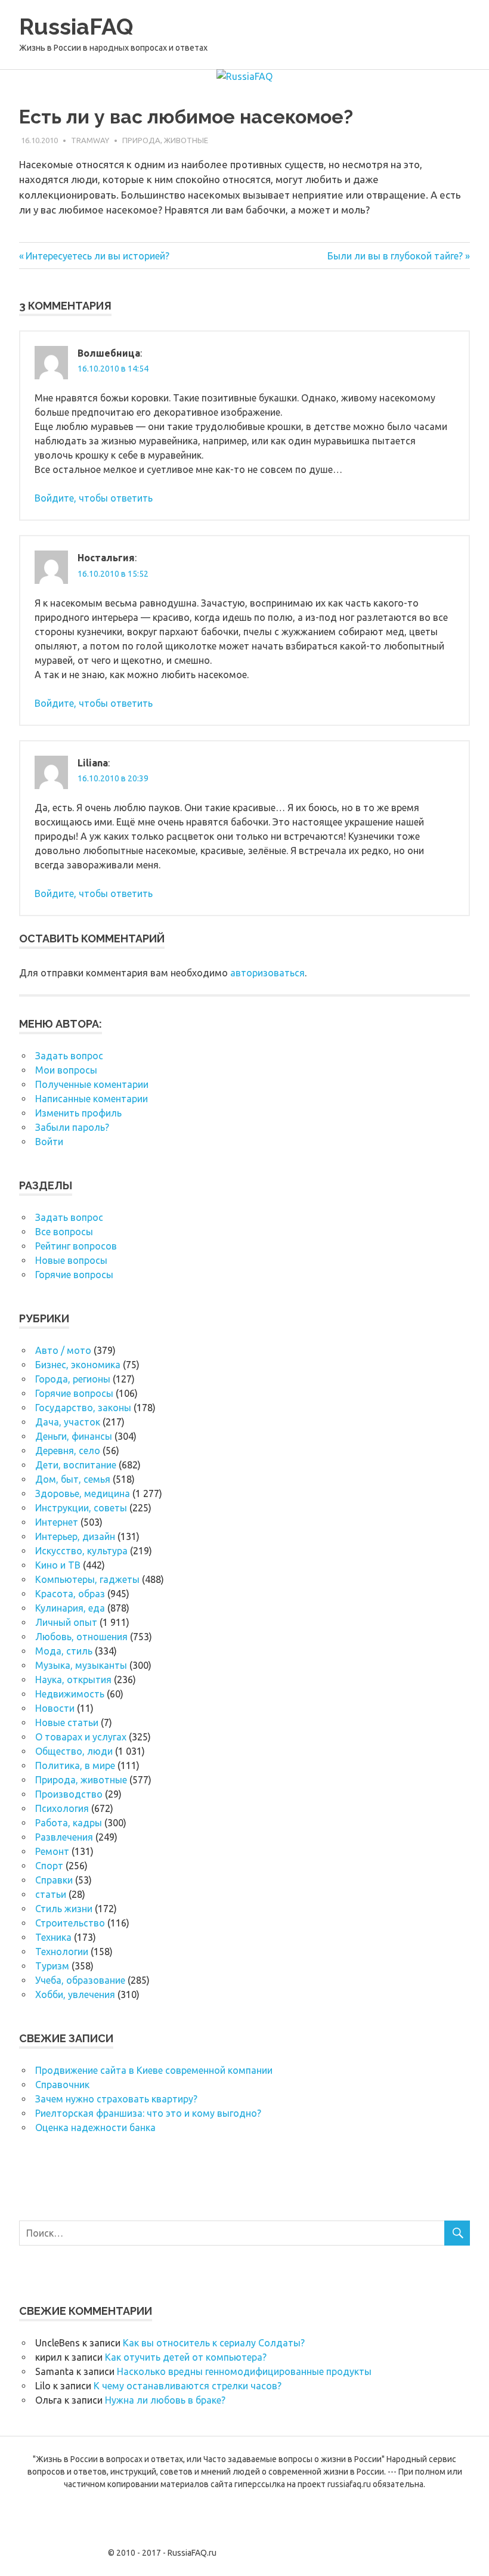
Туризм (52, 1966)
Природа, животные (165, 140)
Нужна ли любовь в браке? (165, 2400)
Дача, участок (68, 1422)
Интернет (57, 1522)
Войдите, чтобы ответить (94, 498)
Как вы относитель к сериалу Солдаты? (214, 2343)
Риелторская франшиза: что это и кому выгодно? (148, 2113)
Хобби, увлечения (75, 1994)
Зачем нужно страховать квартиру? (116, 2099)
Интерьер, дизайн (75, 1536)
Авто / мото (63, 1350)
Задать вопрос (69, 1056)
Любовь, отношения (81, 1637)
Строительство (70, 1923)
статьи (51, 1894)
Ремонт (52, 1851)
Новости (55, 1708)
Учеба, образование (80, 1980)
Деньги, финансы (74, 1436)
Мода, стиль (64, 1651)
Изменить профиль (78, 1113)
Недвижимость (70, 1694)
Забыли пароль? (72, 1127)
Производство (69, 1794)
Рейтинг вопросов (76, 1246)
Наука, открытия (73, 1680)
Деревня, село (68, 1451)
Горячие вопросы (74, 1275)
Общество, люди (74, 1751)
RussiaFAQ (76, 27)
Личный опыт (66, 1622)
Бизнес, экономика (78, 1365)
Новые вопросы (71, 1260)
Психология (62, 1808)
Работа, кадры (69, 1823)
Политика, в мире (75, 1765)
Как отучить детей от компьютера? (186, 2357)
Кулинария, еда (70, 1608)
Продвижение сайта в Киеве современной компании (154, 2070)
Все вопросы (64, 1232)
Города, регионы (73, 1379)
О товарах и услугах (81, 1737)
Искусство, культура (81, 1551)
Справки (54, 1880)
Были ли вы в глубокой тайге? (395, 256)
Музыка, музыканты (81, 1665)
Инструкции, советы (81, 1508)
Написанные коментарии (92, 1099)
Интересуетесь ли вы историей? (97, 256)
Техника (53, 1937)
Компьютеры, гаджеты (87, 1579)
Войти (49, 1142)
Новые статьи (67, 1723)
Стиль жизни (64, 1909)
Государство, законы (83, 1408)
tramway (90, 140)
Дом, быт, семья (73, 1479)
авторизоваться (267, 973)
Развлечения (64, 1837)
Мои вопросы (66, 1070)
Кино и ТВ (58, 1565)
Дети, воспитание (76, 1465)
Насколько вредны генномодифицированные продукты (244, 2371)
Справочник (62, 2085)
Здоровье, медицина (83, 1493)
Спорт (49, 1866)
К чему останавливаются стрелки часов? (188, 2386)
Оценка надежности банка (95, 2127)
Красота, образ (70, 1594)
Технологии (62, 1952)
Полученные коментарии (92, 1084)
